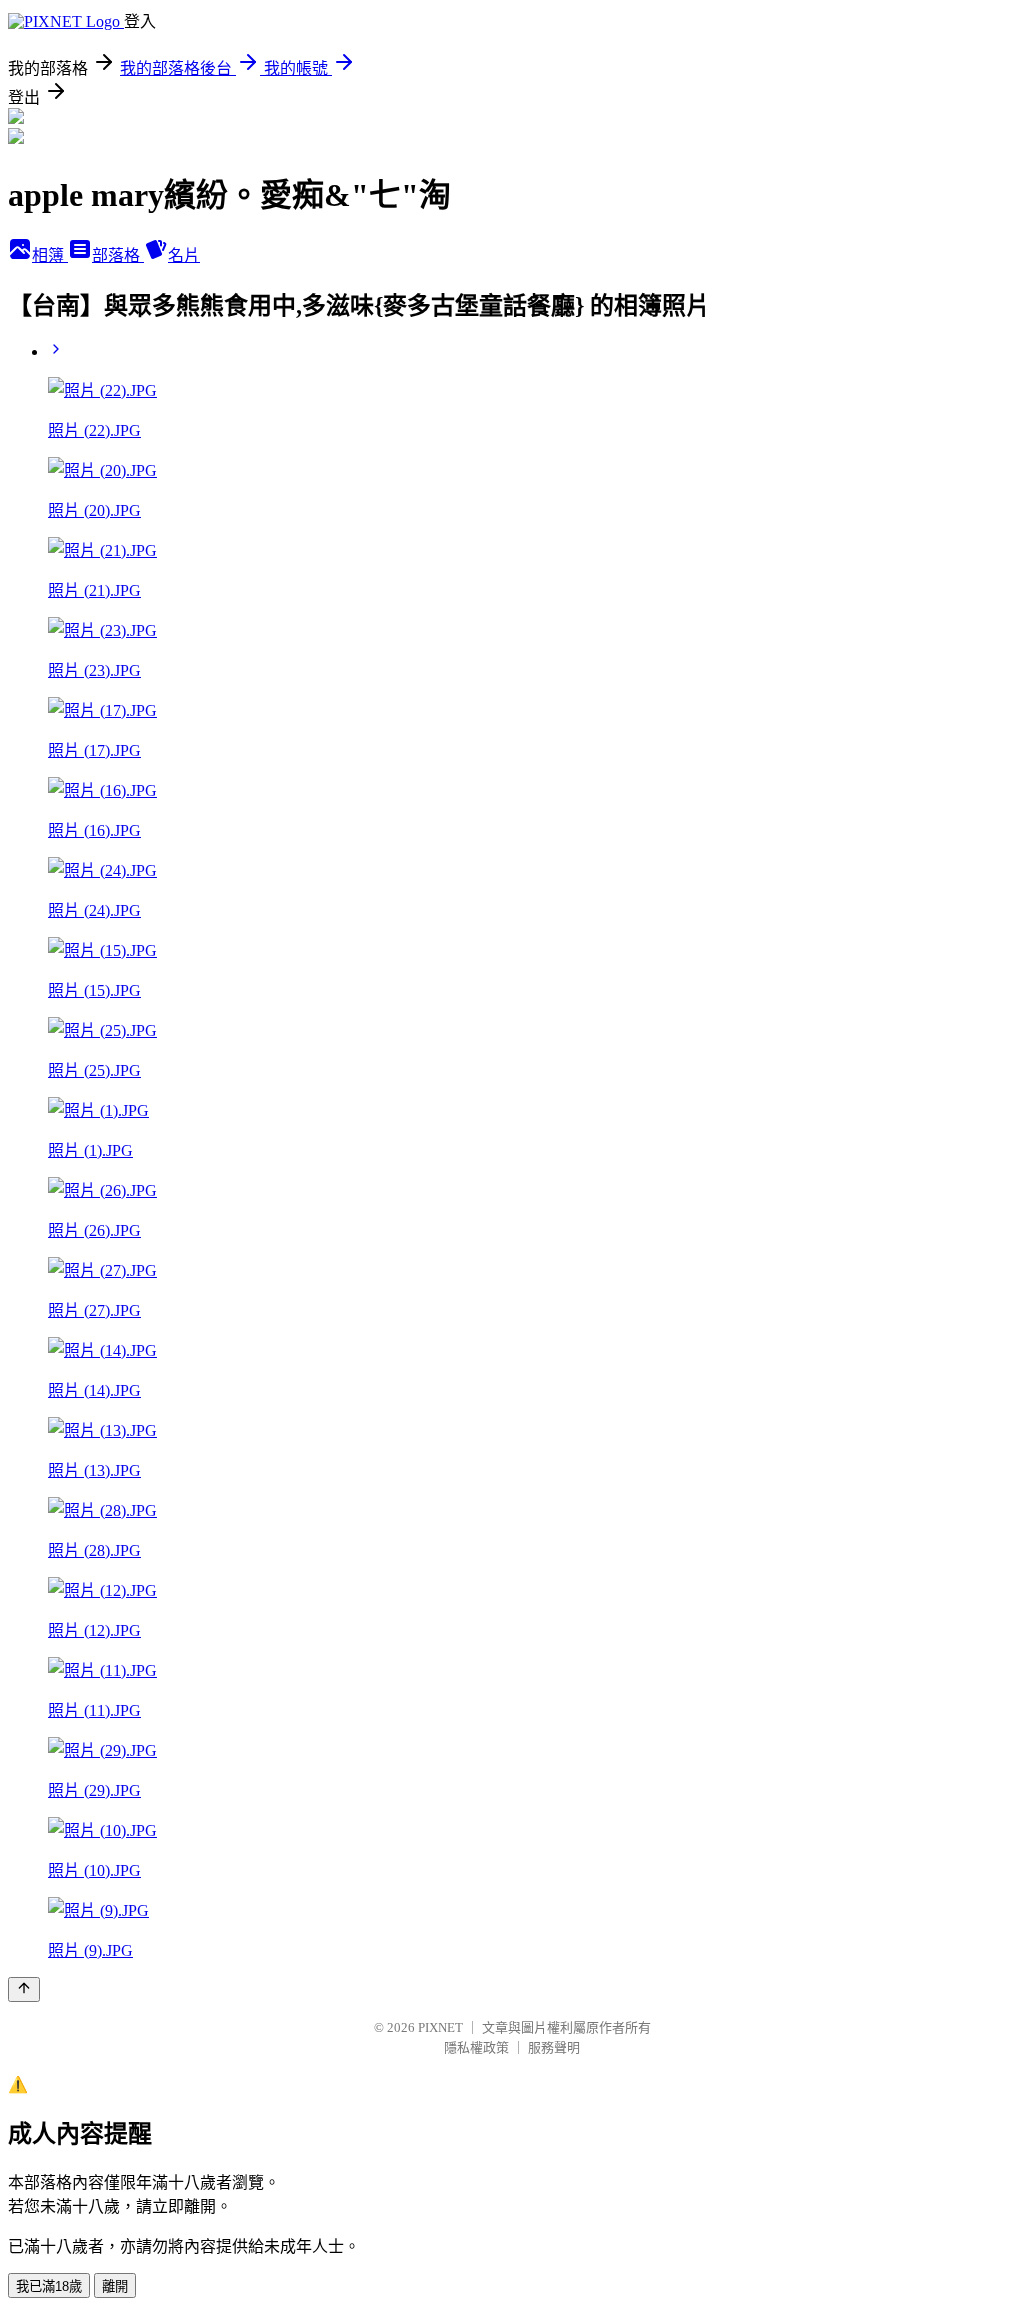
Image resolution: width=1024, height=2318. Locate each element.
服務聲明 (554, 2047)
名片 (184, 255)
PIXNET (440, 2027)
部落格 (118, 255)
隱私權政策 (476, 2047)
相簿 (50, 255)
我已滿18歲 (49, 2286)
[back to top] (24, 1989)
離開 (115, 2286)
